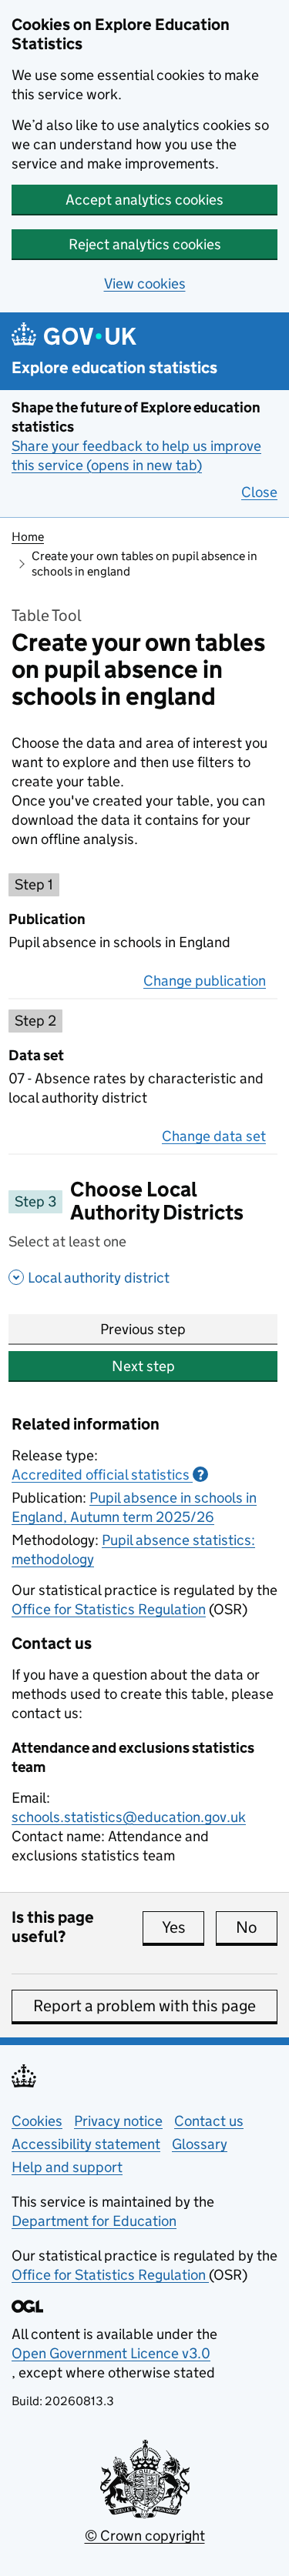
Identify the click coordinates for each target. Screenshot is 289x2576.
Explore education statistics (114, 368)
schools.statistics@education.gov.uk (129, 1817)
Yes (183, 1927)
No (257, 1927)
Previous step (143, 1329)
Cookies (37, 2121)
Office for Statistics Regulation (109, 1609)
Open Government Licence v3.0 (111, 2353)
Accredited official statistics (108, 1475)
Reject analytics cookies (145, 244)
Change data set (214, 1136)
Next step (143, 1366)
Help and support (67, 2167)
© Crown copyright (145, 2536)
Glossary (200, 2144)
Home (28, 537)
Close (259, 492)
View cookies (145, 284)
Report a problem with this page (144, 2006)
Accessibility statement (86, 2144)
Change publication (205, 981)
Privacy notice (118, 2121)
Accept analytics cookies (144, 200)
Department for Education (94, 2221)
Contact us (209, 2121)
